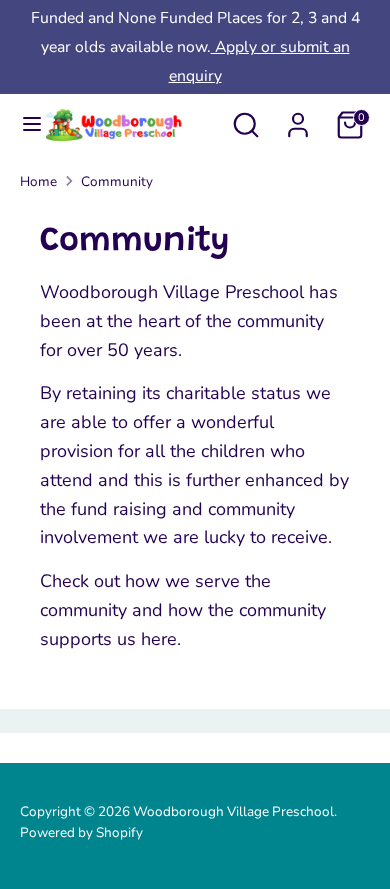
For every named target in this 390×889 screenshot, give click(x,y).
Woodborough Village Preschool (233, 811)
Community (117, 181)
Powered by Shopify (81, 832)
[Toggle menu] (22, 124)
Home (38, 181)
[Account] (298, 119)
